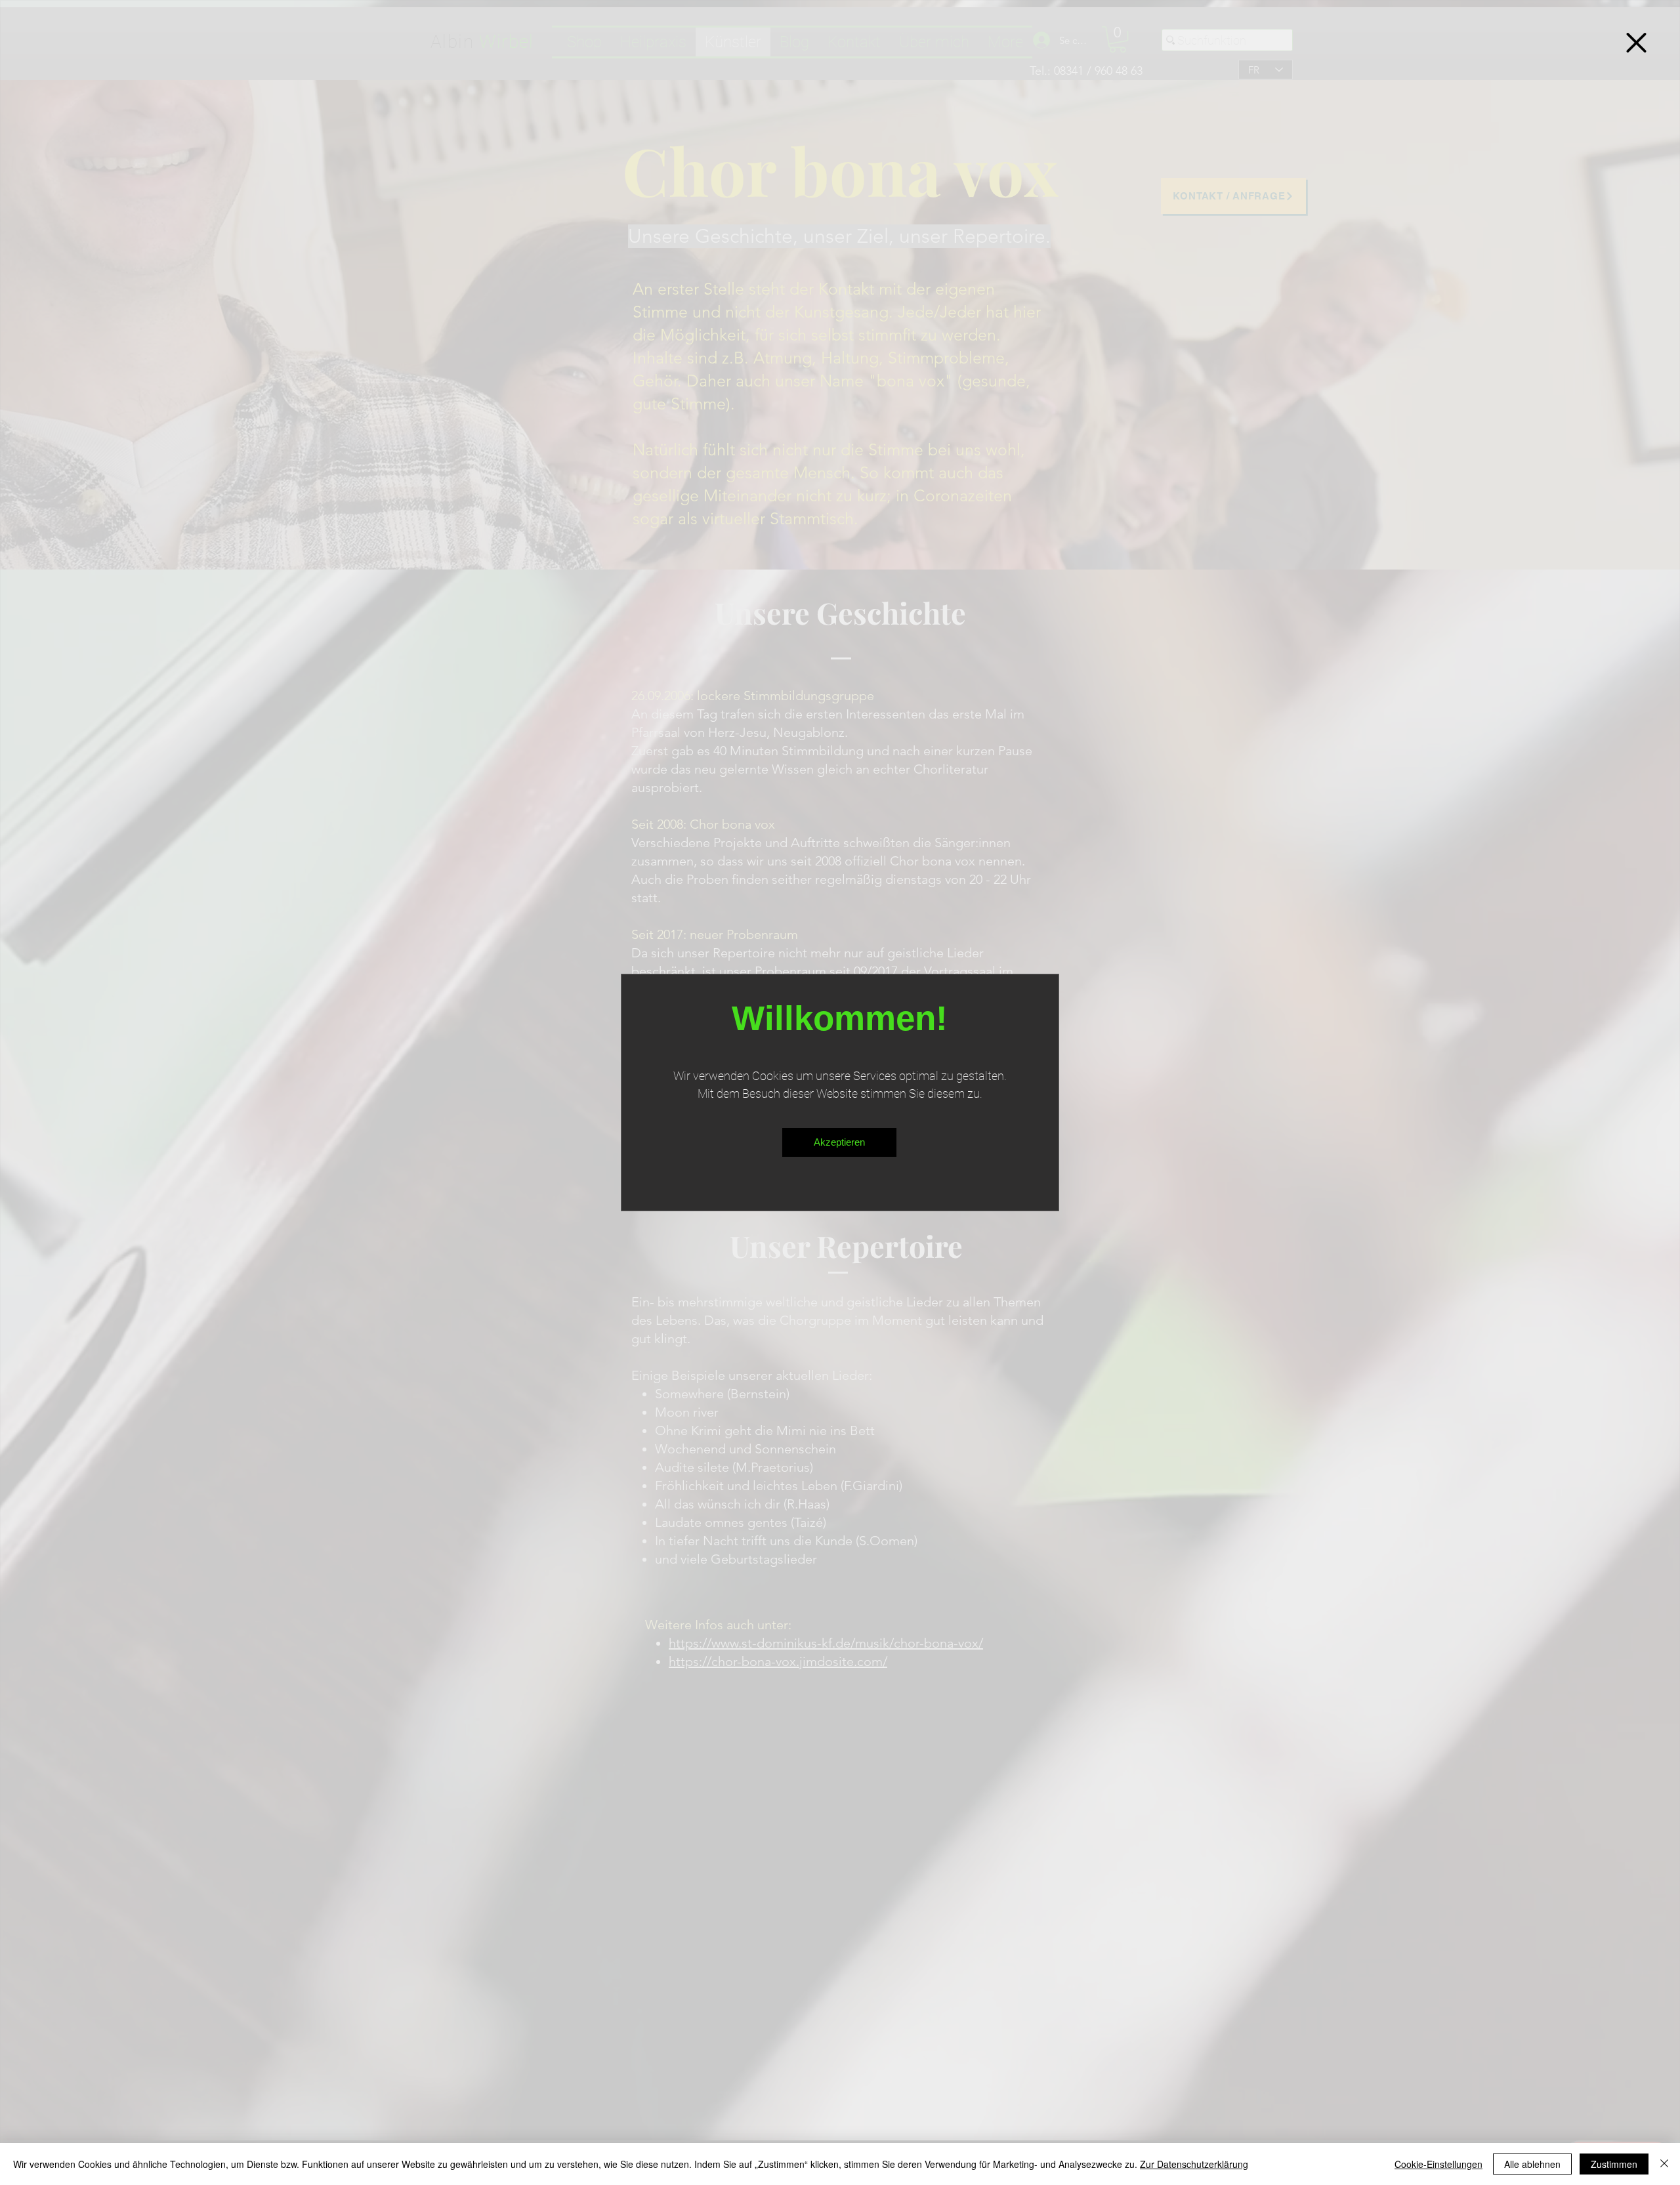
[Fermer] (1664, 2164)
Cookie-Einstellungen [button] (1438, 2164)
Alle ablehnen (1532, 2164)
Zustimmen (1614, 2164)
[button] (1636, 43)
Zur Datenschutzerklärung (1194, 2164)
